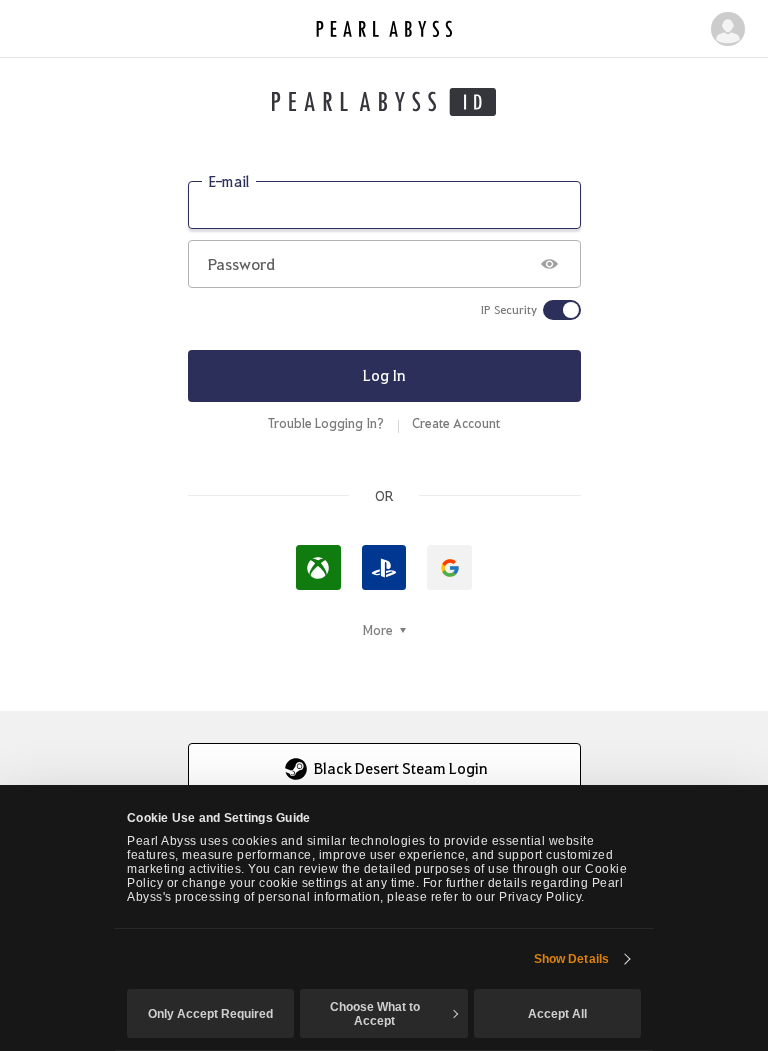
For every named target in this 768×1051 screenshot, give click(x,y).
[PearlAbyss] (384, 29)
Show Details (571, 959)
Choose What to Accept (375, 1014)
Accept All (557, 1014)
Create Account (456, 423)
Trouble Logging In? (326, 423)
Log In (384, 375)
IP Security (509, 310)
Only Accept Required (210, 1014)
